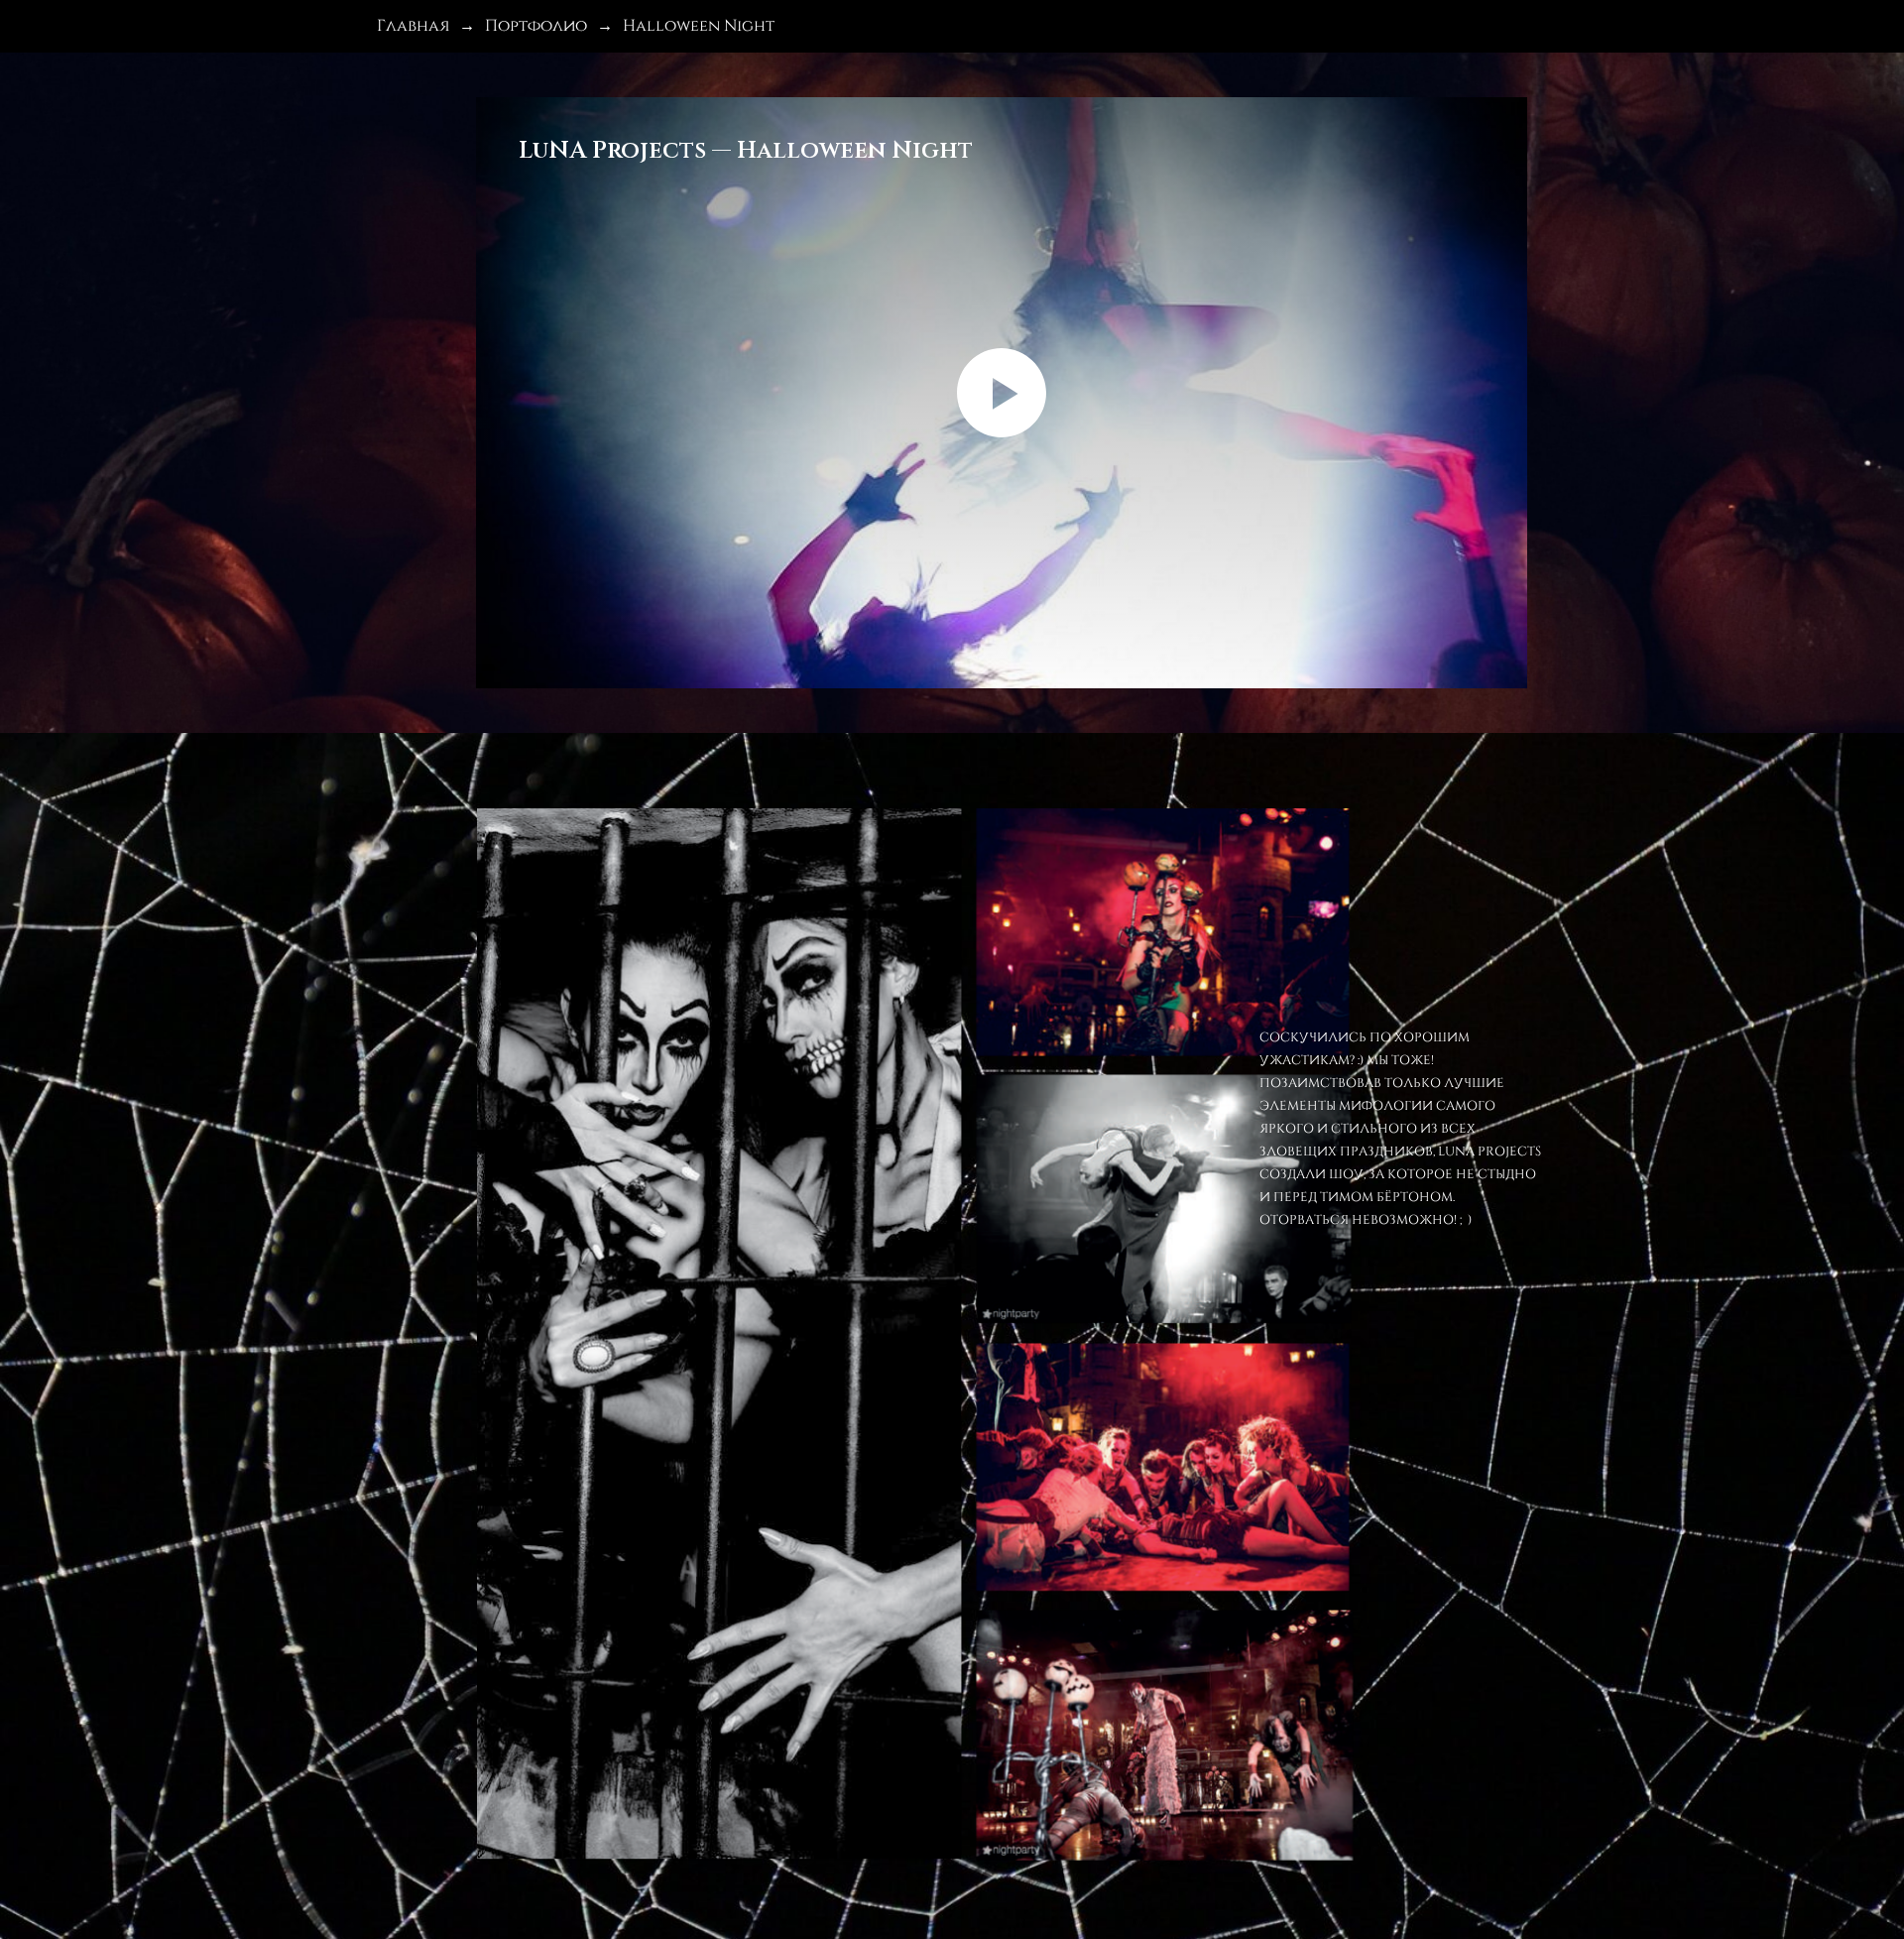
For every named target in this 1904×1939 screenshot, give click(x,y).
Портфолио (536, 24)
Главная (413, 24)
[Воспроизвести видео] (1002, 393)
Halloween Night (699, 24)
